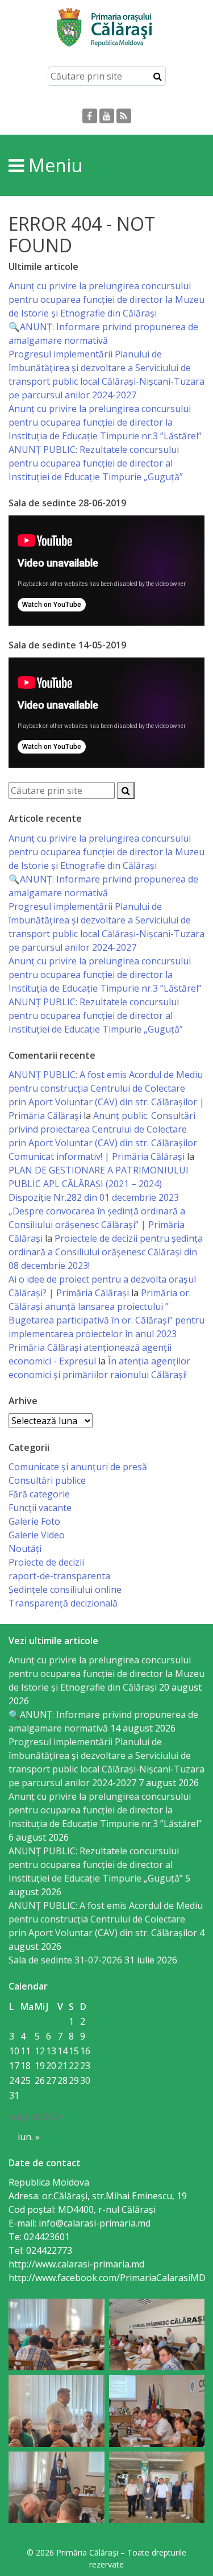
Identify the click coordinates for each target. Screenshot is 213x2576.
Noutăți (25, 1549)
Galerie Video (37, 1535)
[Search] (158, 76)
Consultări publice (47, 1480)
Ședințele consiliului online (65, 1589)
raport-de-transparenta (59, 1576)
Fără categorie (39, 1494)
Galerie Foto (34, 1521)
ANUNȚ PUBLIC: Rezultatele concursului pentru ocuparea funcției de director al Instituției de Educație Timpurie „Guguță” (96, 463)
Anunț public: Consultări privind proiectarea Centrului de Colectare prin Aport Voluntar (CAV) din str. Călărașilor (103, 1129)
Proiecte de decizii (46, 1562)
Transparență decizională (63, 1603)
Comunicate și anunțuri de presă (78, 1467)
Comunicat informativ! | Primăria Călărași (97, 1156)
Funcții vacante (40, 1508)
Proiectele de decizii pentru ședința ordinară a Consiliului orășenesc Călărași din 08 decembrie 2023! (106, 1252)
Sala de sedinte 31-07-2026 (65, 1960)
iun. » (29, 2137)
